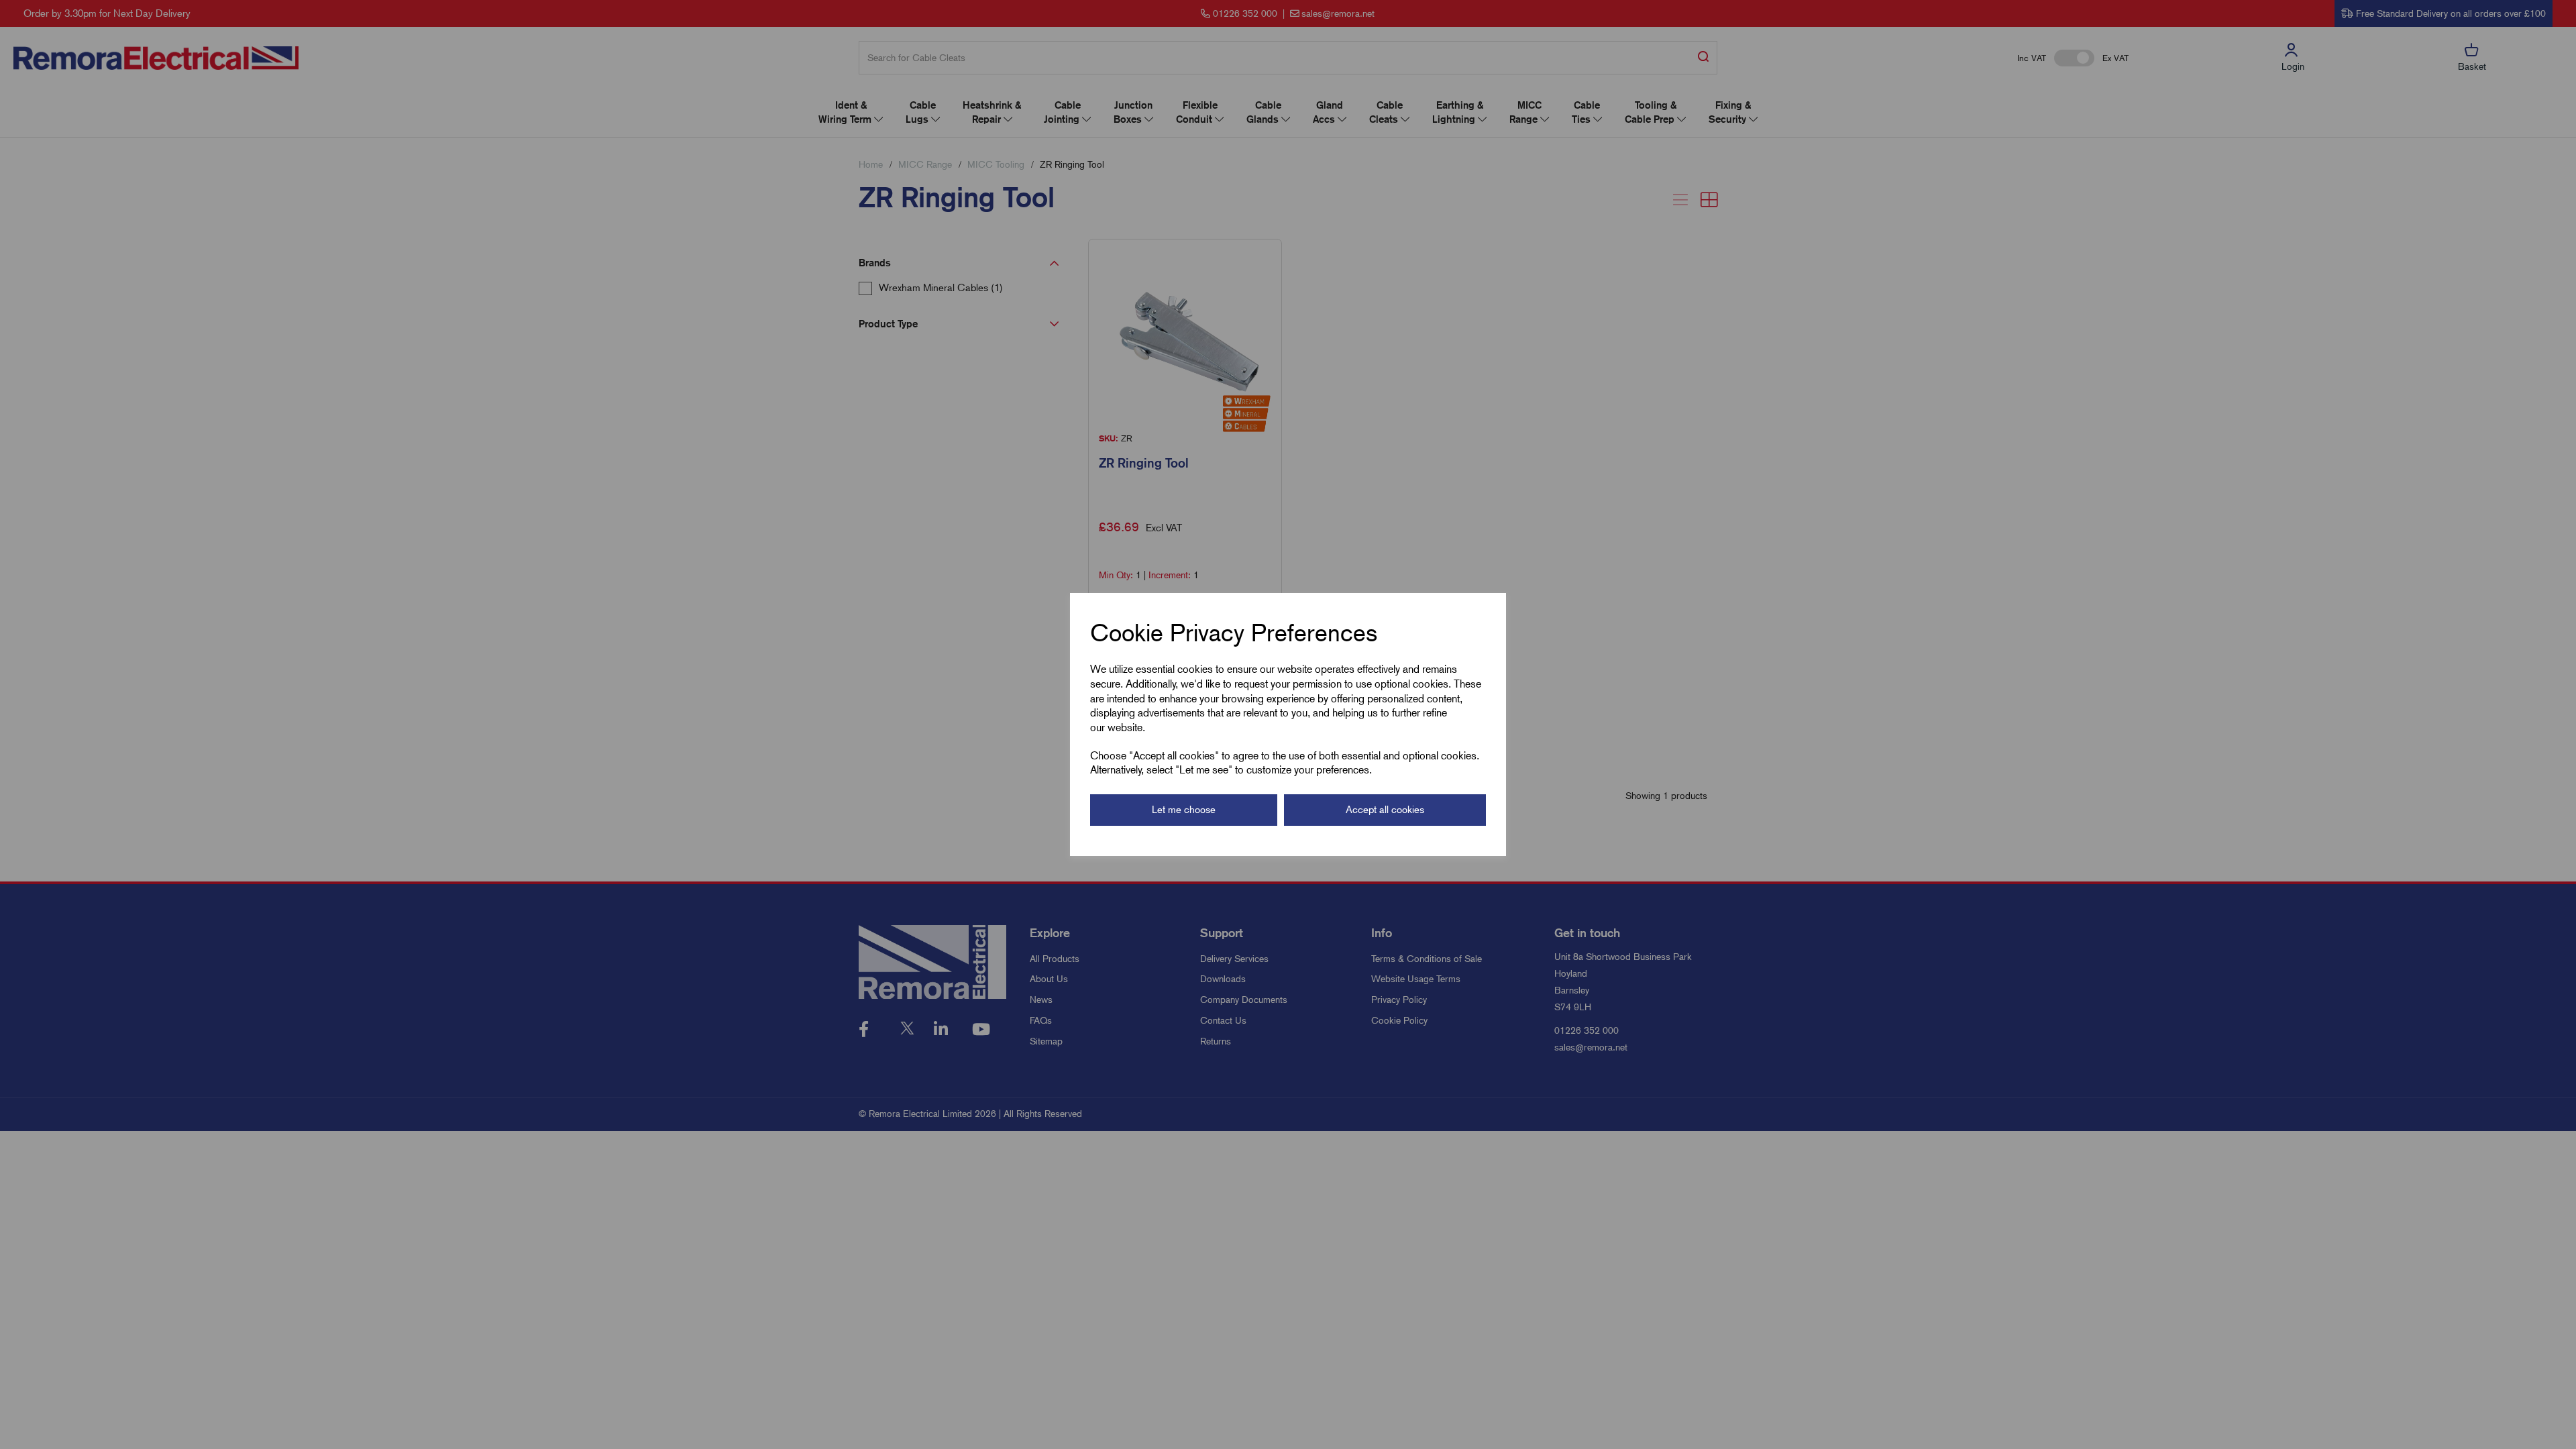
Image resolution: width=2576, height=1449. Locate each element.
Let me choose (1184, 810)
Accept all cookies (1385, 810)
